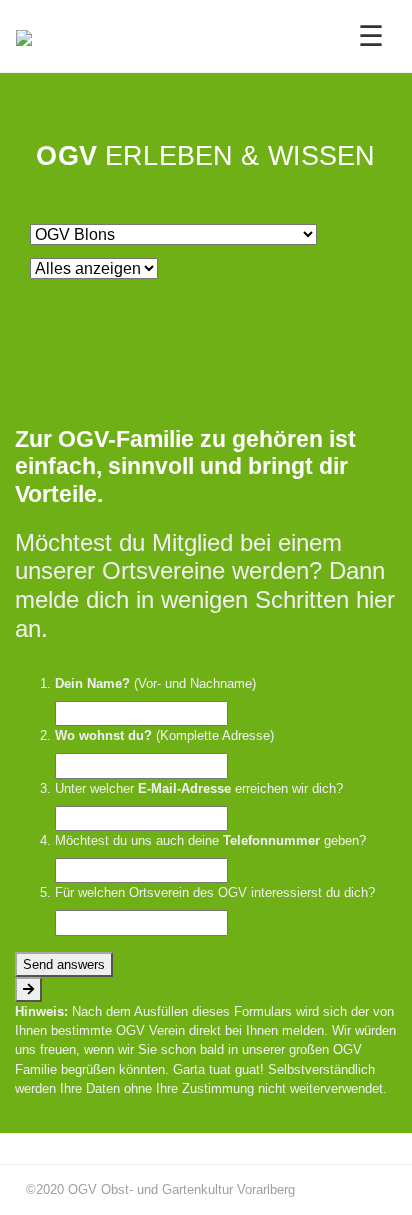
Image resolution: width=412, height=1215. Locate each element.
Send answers (64, 964)
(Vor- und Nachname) (155, 683)
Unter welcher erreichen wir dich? (199, 788)
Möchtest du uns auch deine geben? (210, 840)
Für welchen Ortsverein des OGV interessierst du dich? (215, 892)
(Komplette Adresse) (164, 735)
